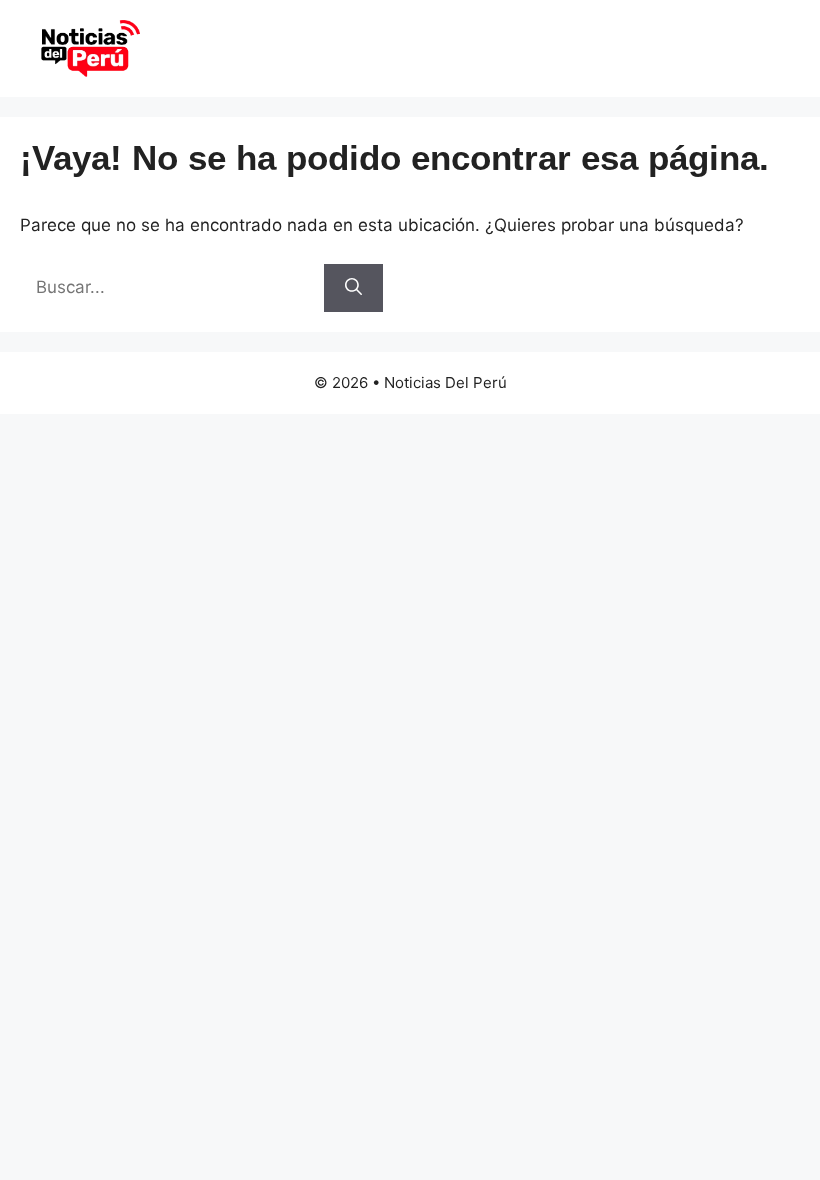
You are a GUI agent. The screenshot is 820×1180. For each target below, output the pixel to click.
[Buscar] (353, 288)
